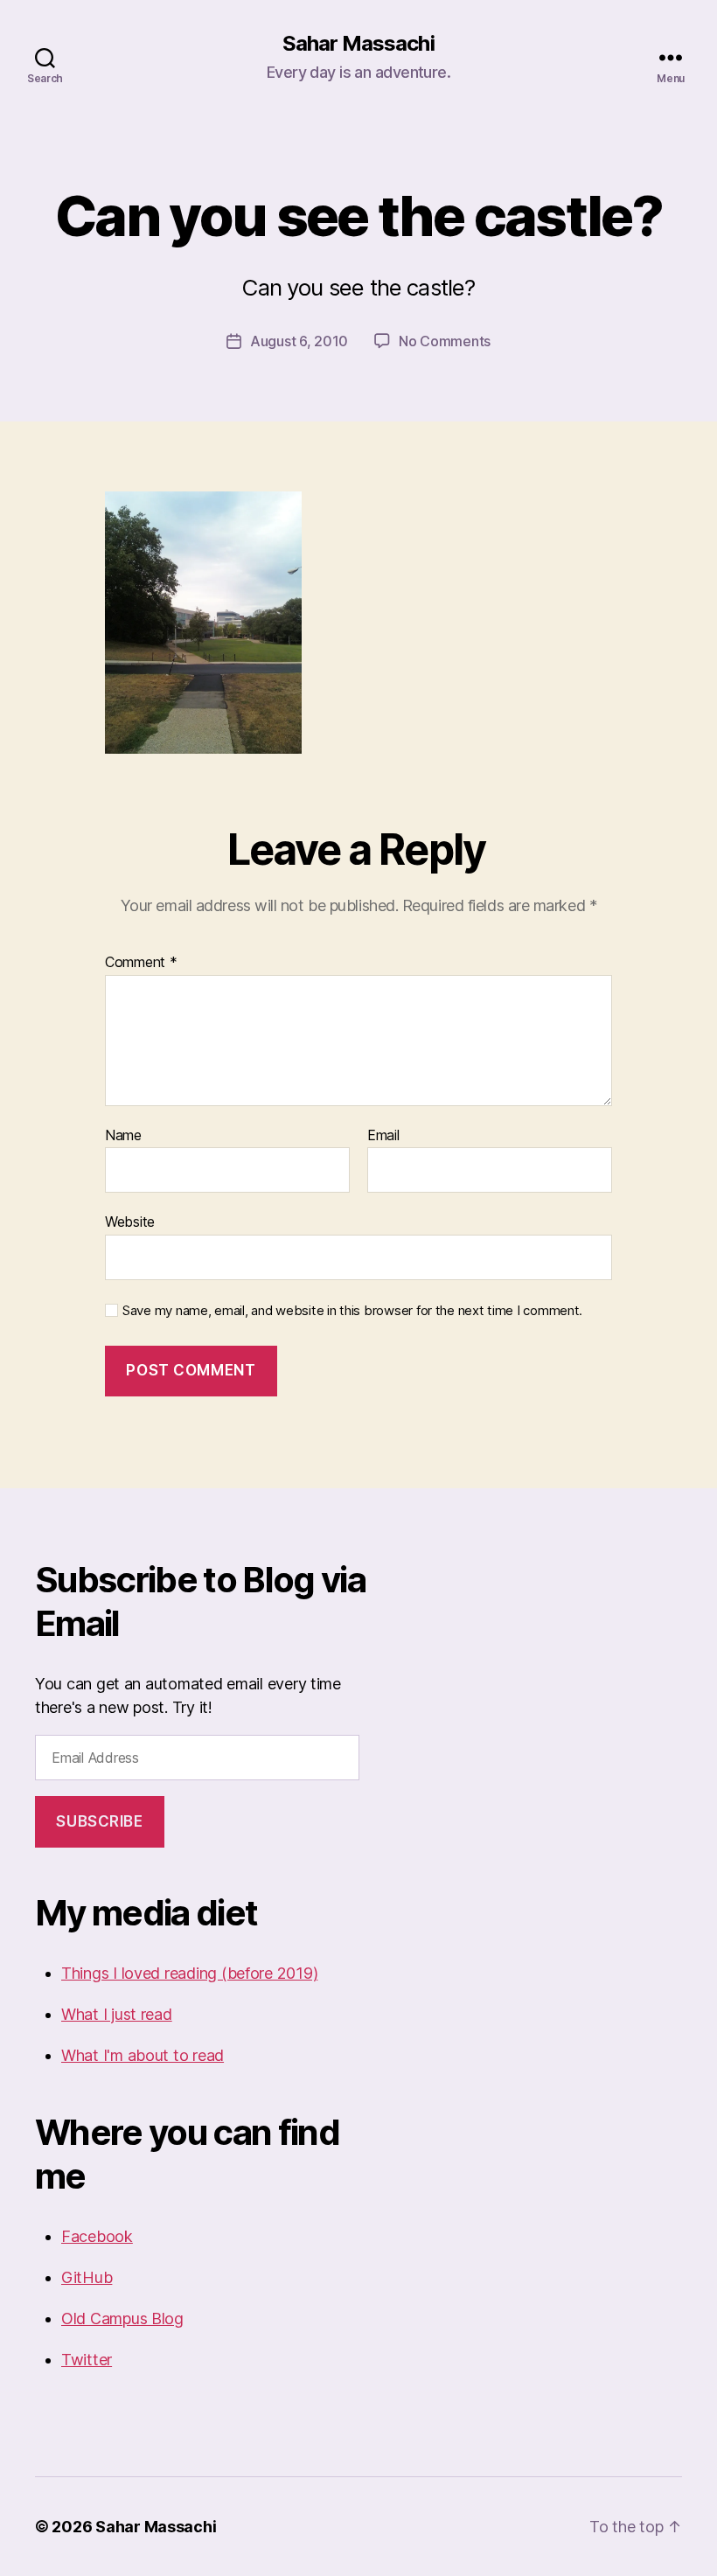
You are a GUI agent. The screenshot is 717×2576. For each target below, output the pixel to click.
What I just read (117, 2014)
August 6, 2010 (299, 341)
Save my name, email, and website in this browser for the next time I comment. (352, 1311)
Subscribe (99, 1821)
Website (130, 1222)
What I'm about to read (143, 2055)
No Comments (445, 341)
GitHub (87, 2277)
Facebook (97, 2236)
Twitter (87, 2360)
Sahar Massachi (358, 44)
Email (383, 1136)
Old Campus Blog (122, 2318)
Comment (141, 963)
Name (123, 1136)
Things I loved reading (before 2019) (189, 1973)
